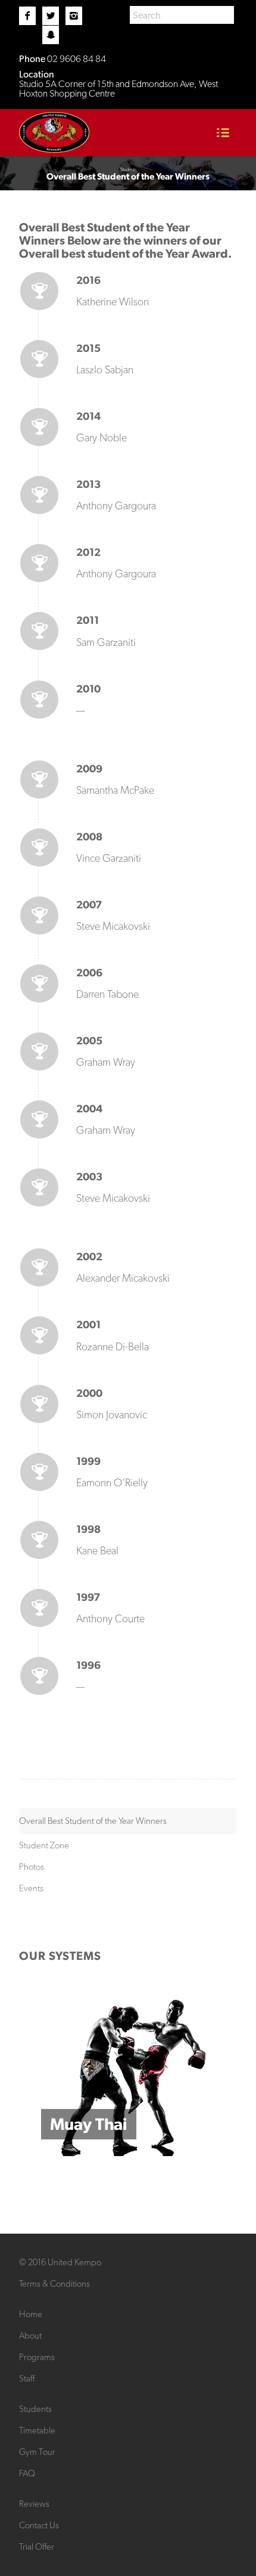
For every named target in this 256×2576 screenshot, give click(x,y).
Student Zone (44, 1845)
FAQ (27, 2473)
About (30, 2336)
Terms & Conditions (54, 2284)
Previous (46, 2074)
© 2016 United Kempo (60, 2262)
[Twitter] (51, 16)
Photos (32, 1867)
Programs (37, 2357)
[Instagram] (74, 16)
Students (35, 2409)
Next (210, 2074)
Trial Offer (37, 2547)
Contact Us (39, 2525)
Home (31, 2314)
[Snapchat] (51, 35)
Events (31, 1888)
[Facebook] (27, 16)
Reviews (34, 2504)
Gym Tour (37, 2452)
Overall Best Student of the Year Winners (93, 1821)
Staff (27, 2379)
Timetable (37, 2430)
